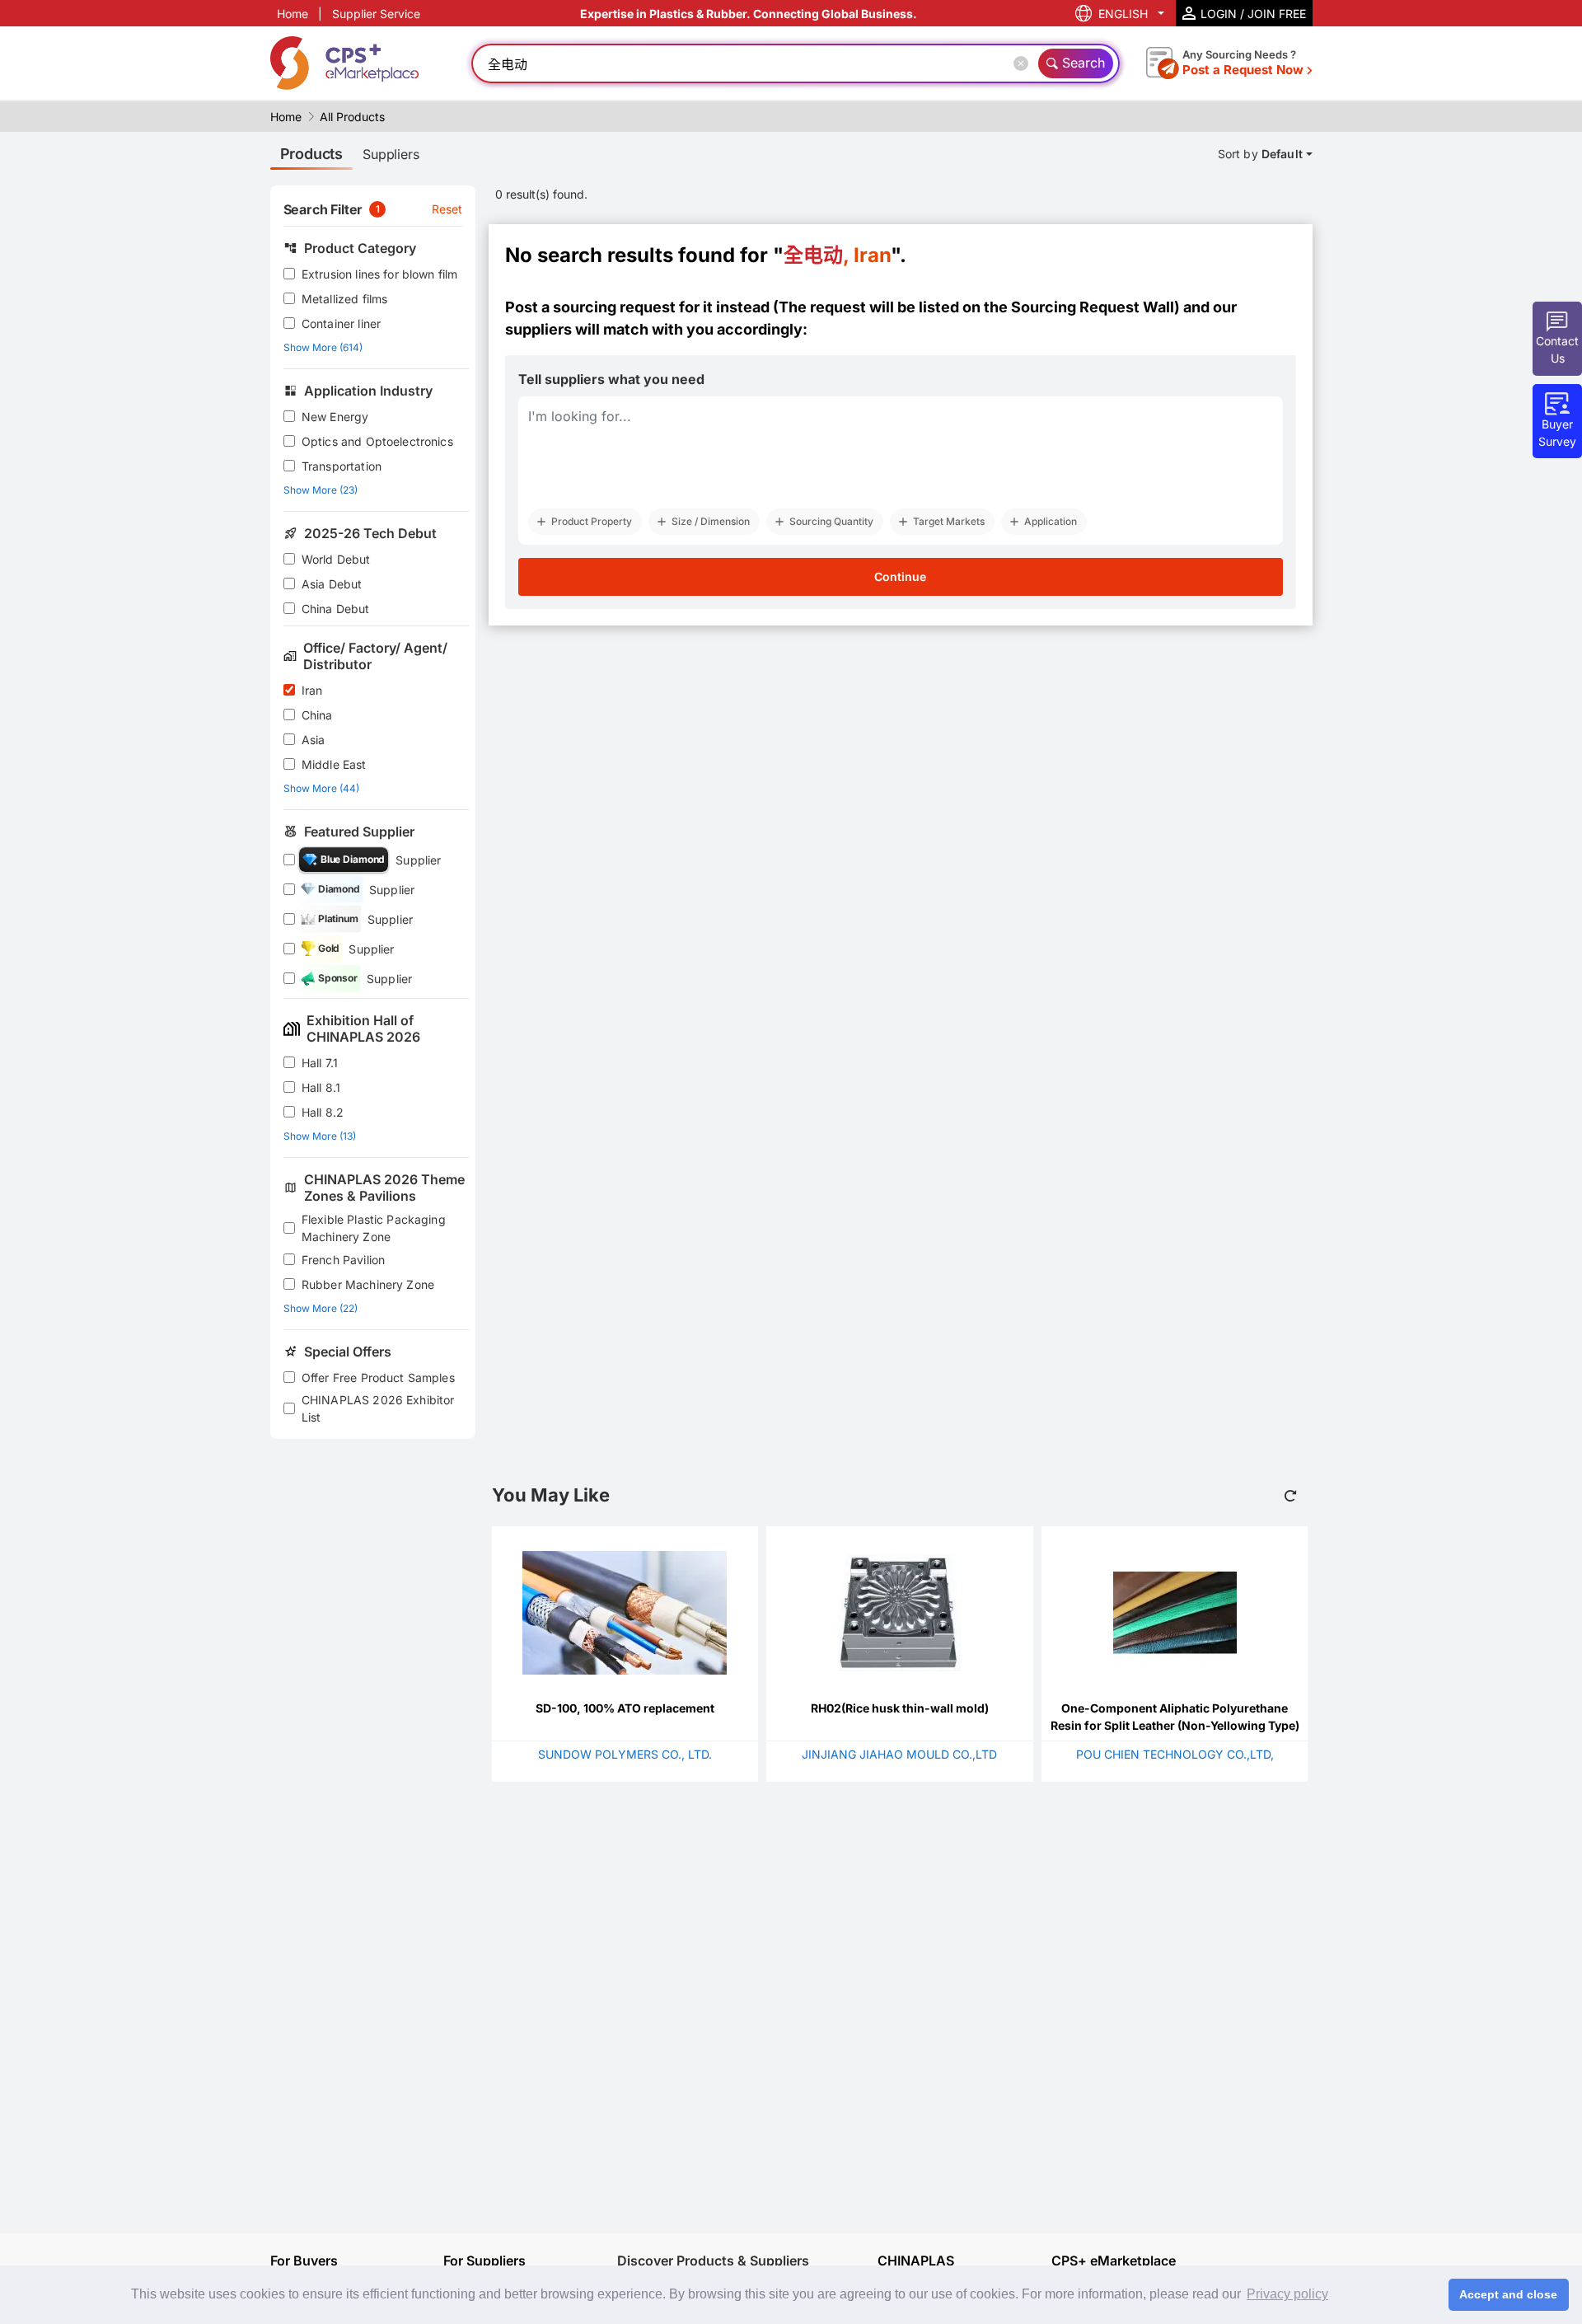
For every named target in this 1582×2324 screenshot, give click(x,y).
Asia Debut (332, 584)
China (317, 715)
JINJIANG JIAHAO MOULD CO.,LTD (899, 1754)
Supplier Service (376, 14)
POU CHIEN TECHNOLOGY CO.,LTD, (1175, 1754)
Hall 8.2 (323, 1112)
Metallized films (344, 299)
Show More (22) (321, 1308)
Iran (312, 690)
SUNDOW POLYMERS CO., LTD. (625, 1754)
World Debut (336, 559)
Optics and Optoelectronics (377, 441)
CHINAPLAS (916, 2261)
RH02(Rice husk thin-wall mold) (900, 1708)
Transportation (342, 466)
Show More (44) (321, 788)
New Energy (335, 417)
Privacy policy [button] (1287, 2294)
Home (293, 14)
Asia (314, 740)
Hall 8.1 (321, 1087)
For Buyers (304, 2261)
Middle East (334, 764)
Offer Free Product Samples (378, 1378)
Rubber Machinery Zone (368, 1284)
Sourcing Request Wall (1093, 307)
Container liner (341, 323)
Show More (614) (323, 347)
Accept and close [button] (1508, 2294)
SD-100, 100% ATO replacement (625, 1708)
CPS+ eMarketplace (1114, 2261)
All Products (352, 117)
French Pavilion (343, 1260)
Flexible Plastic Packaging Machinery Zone (374, 1228)
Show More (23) (321, 490)
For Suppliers (484, 2261)
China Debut (336, 609)
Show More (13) (320, 1136)
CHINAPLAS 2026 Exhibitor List (378, 1408)
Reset (447, 209)
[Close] (1024, 63)
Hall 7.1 (320, 1063)
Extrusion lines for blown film (380, 274)
